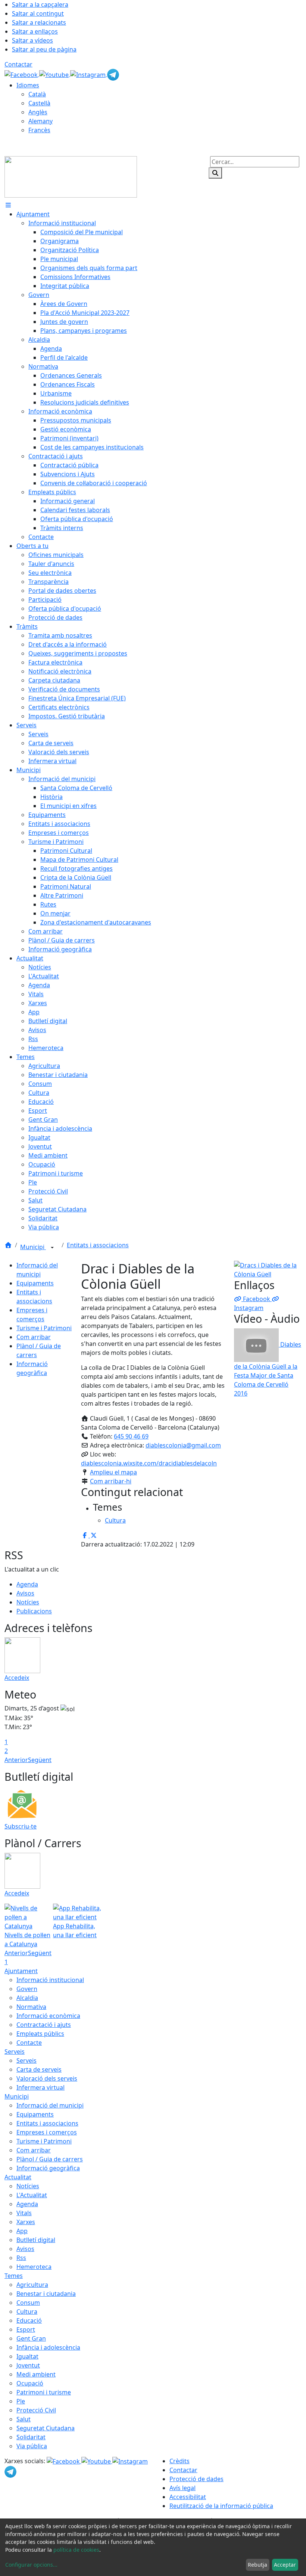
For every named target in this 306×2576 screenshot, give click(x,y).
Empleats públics (40, 2034)
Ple (21, 2401)
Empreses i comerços (47, 2132)
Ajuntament (21, 1971)
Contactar (18, 64)
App (22, 2231)
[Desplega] (52, 1248)
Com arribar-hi (111, 1481)
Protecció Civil (36, 2410)
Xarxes (26, 2222)
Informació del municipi (50, 2105)
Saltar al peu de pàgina (44, 49)
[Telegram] (113, 74)
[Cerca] (215, 173)
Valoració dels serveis (47, 2078)
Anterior (16, 1760)
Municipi (33, 1247)
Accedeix (17, 1678)
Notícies (28, 1602)
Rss (21, 2258)
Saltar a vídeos (32, 40)
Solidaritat (31, 2437)
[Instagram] (89, 74)
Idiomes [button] (28, 85)
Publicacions (34, 1611)
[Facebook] (22, 74)
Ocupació (30, 2383)
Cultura (27, 2312)
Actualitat (18, 2177)
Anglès (38, 112)
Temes (14, 2276)
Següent (40, 1760)
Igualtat (27, 2356)
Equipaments (35, 1283)
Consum (28, 2303)
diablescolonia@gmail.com (183, 1445)
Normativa (31, 2007)
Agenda (27, 1584)
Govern (27, 1989)
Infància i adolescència (48, 2347)
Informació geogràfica (48, 2168)
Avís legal (182, 2488)
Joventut (28, 2365)
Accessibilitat (188, 2497)
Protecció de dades (196, 2479)
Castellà (39, 103)
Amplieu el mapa (113, 1472)
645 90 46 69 (131, 1436)
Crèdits (179, 2461)
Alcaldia (27, 1998)
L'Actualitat (32, 2195)
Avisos (25, 1593)
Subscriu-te (21, 1826)
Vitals (24, 2213)
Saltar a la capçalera (40, 4)
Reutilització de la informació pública (221, 2506)
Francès (39, 130)
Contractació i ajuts (44, 2025)
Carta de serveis (39, 2069)
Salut (24, 2419)
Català (37, 94)
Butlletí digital (36, 2240)
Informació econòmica (48, 2016)
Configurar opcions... (31, 2565)
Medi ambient (36, 2374)
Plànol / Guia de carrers (50, 2159)
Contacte (29, 2043)
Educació (29, 2320)
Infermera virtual (40, 2087)
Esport (26, 2329)
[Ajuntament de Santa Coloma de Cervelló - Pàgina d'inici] (71, 176)
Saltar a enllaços (35, 31)
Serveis (15, 2052)
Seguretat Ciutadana (46, 2428)
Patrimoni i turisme (44, 2392)
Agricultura (32, 2285)
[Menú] (8, 205)
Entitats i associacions (98, 1245)
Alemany (40, 121)
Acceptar (285, 2565)
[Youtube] (55, 74)
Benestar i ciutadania (46, 2294)
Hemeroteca (34, 2267)
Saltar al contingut (38, 13)
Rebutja (257, 2565)
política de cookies (76, 2550)
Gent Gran (31, 2338)
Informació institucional (50, 1980)
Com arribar (34, 1337)
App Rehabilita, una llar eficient (75, 1931)
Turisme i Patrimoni (44, 1328)
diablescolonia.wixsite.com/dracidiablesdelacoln (149, 1463)
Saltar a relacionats (39, 22)
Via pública (32, 2446)
